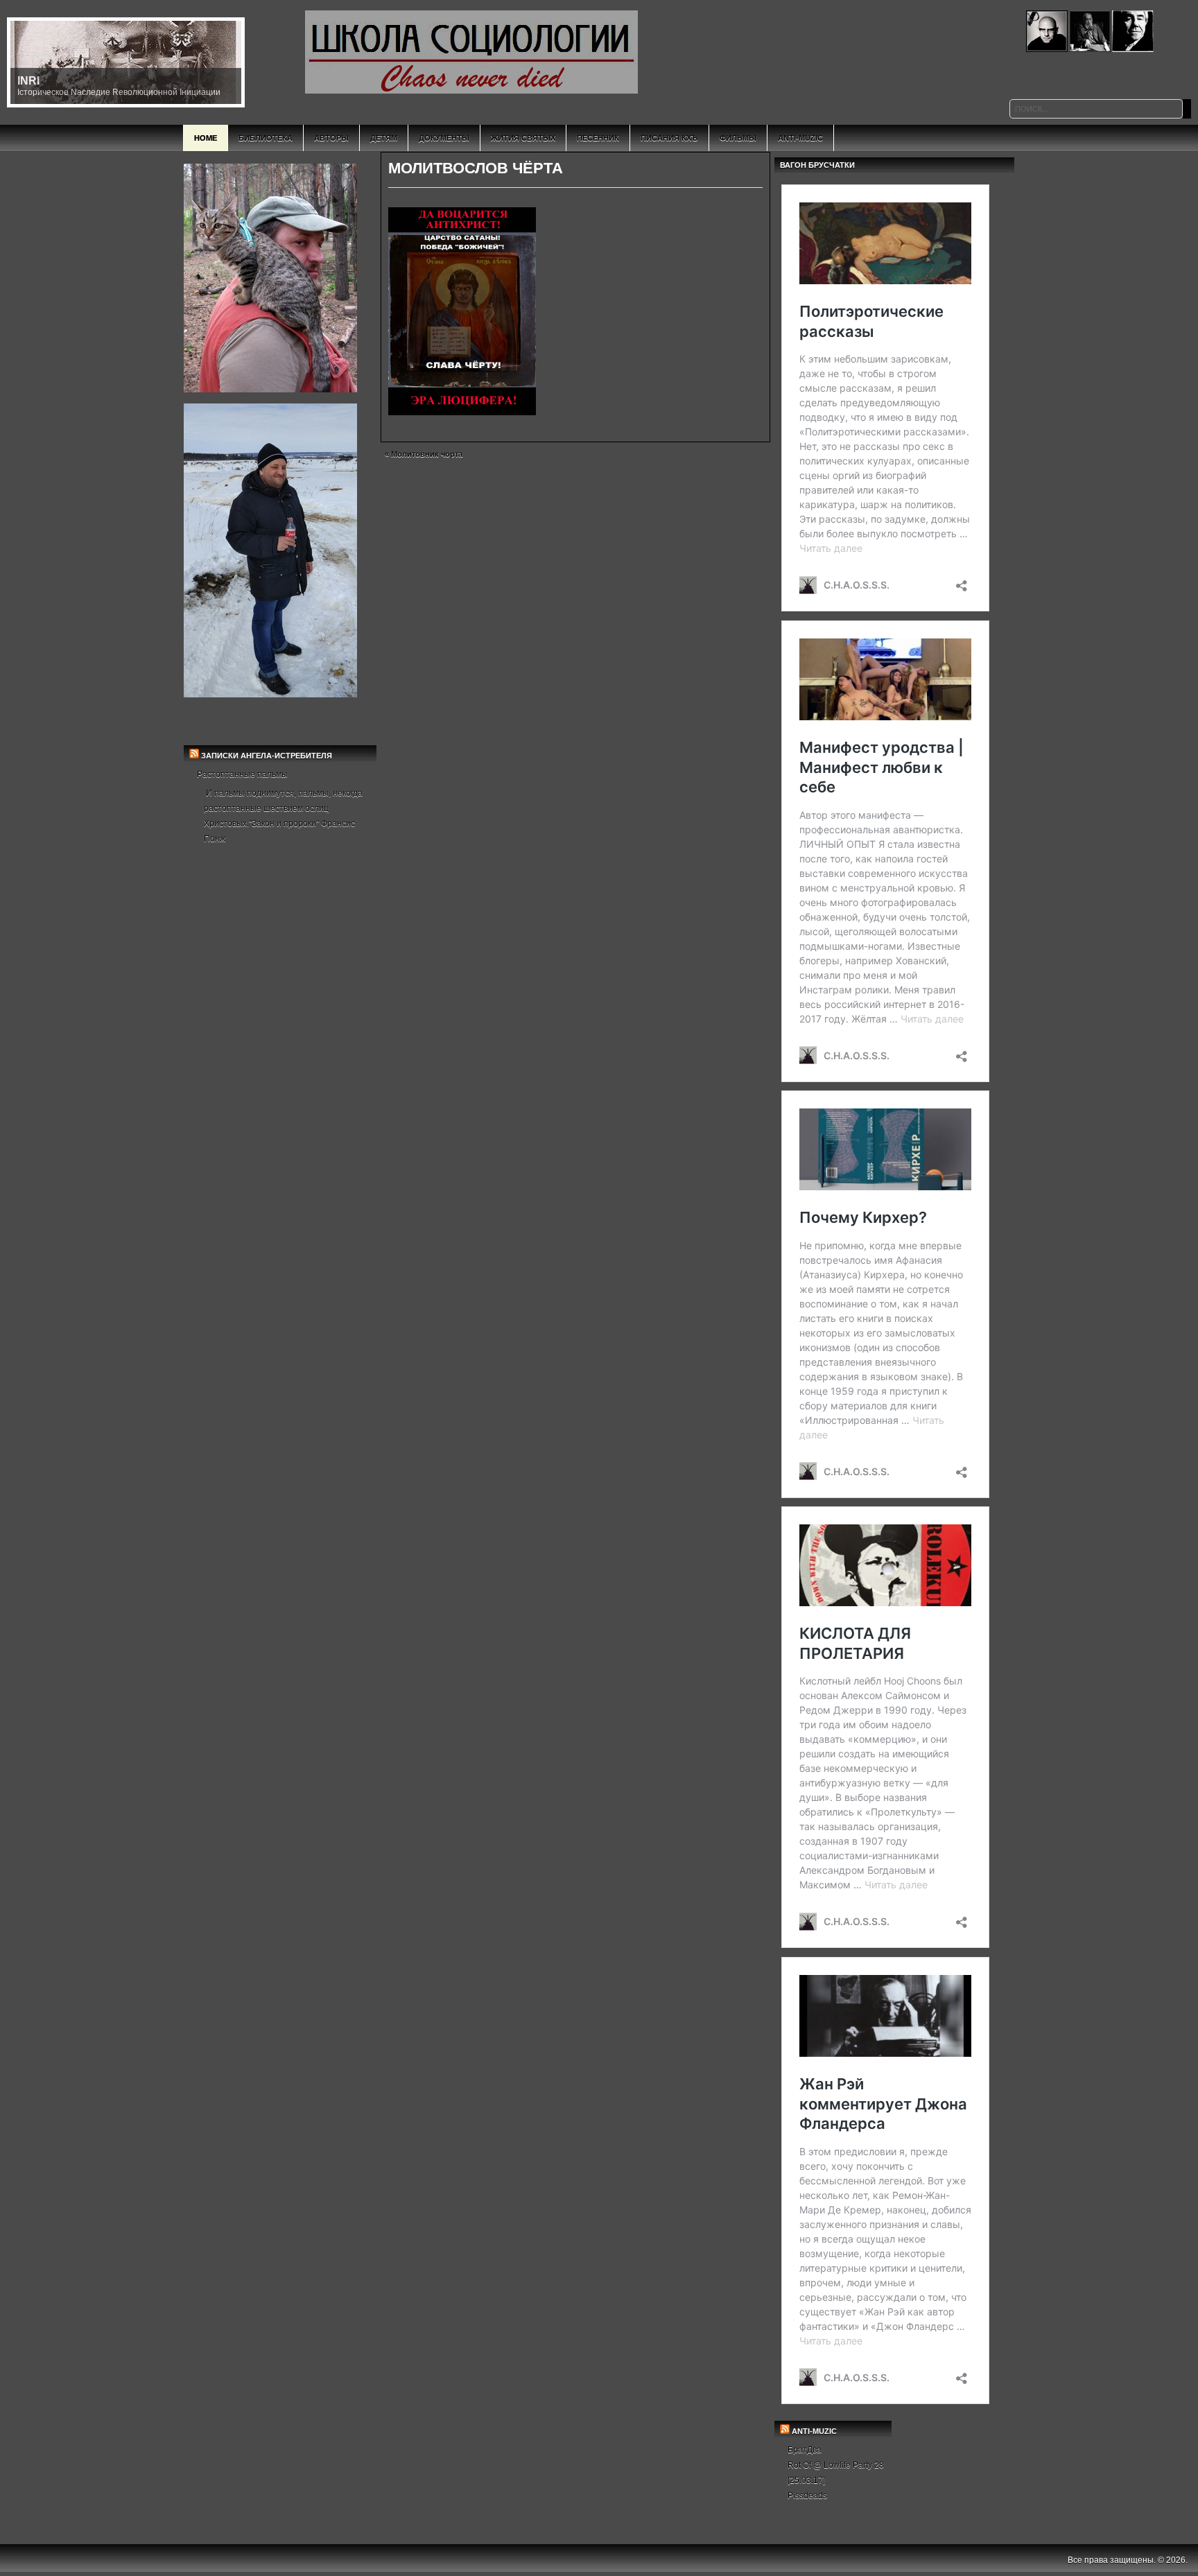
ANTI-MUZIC (814, 2431)
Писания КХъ (669, 138)
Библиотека (266, 138)
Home (206, 138)
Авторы (331, 138)
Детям (384, 138)
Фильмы (738, 138)
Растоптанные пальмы (242, 774)
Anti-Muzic (800, 138)
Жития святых (523, 138)
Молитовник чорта (427, 454)
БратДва (805, 2450)
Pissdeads (807, 2496)
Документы (444, 138)
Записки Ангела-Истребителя (267, 756)
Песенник (598, 138)
